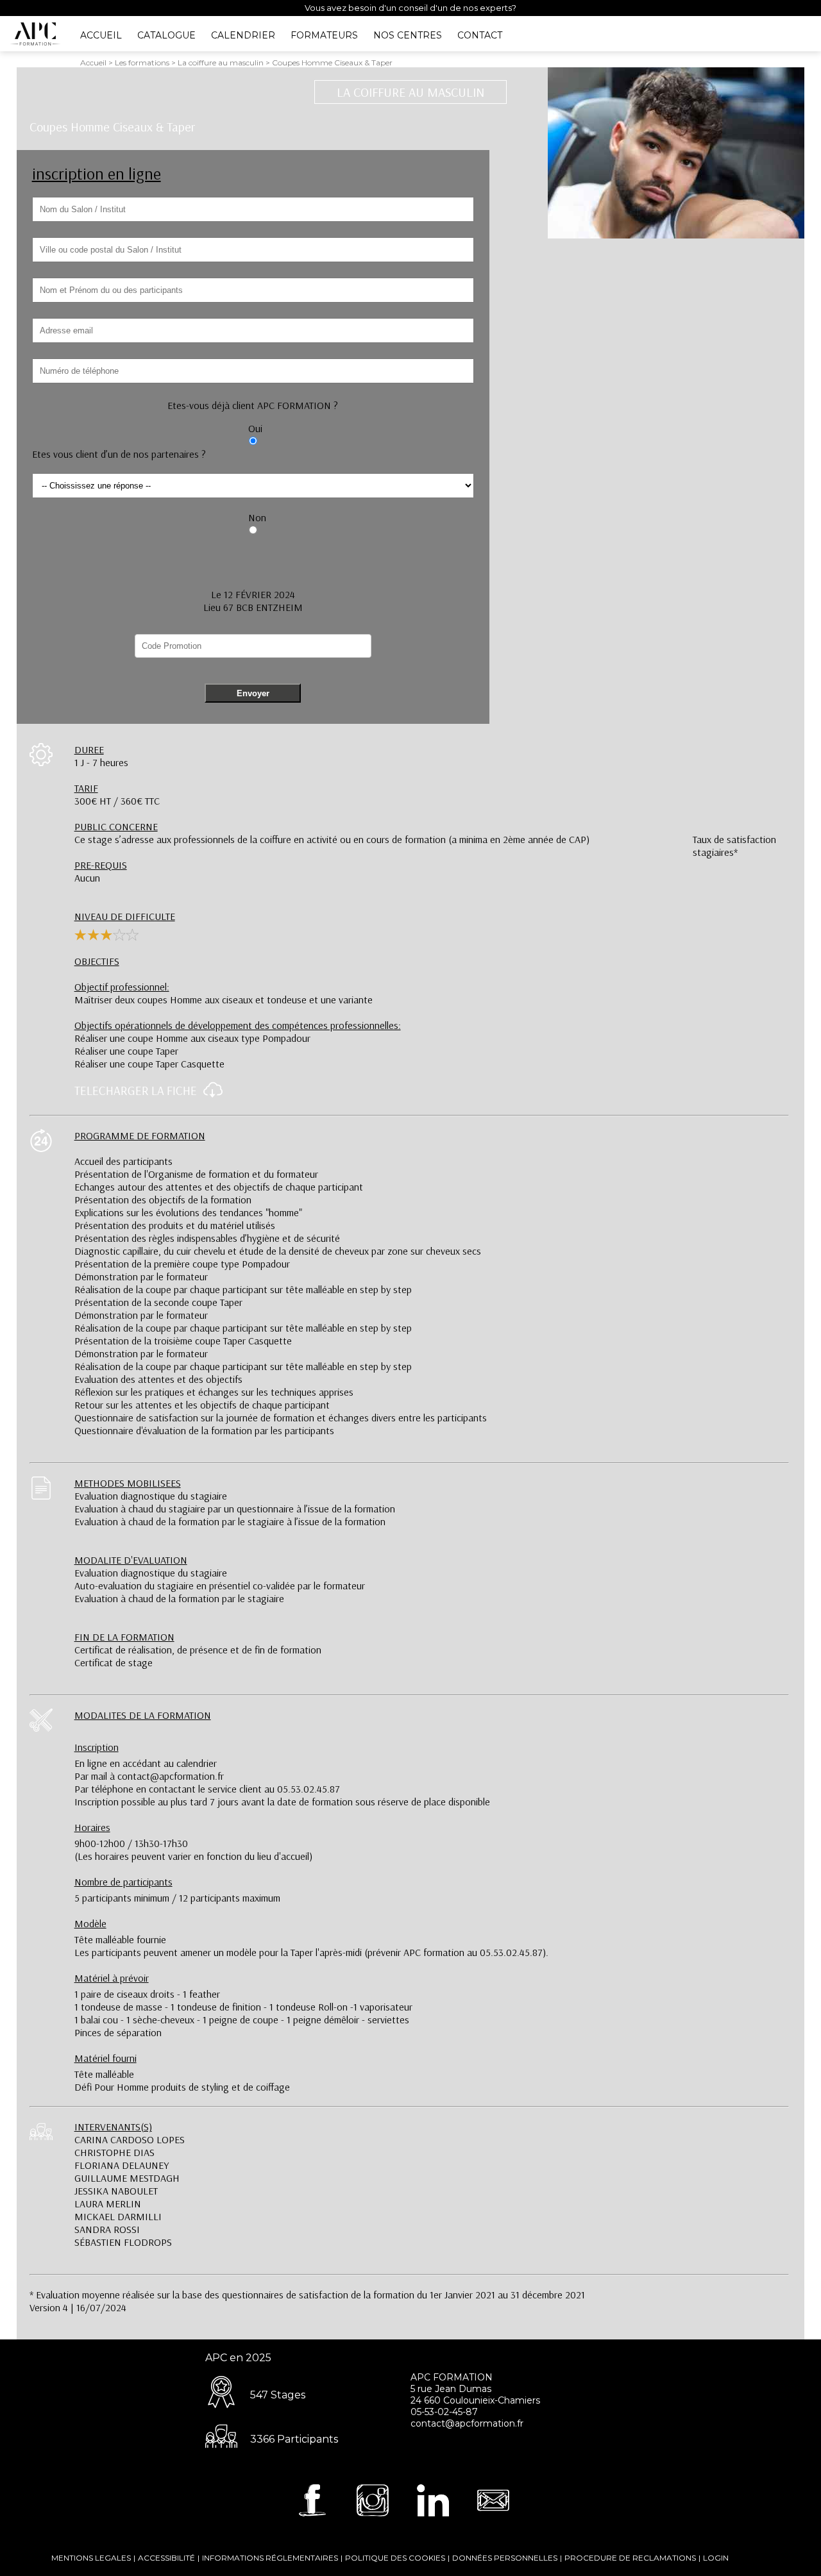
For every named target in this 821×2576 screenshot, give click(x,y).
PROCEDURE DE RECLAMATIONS (630, 2558)
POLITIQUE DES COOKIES (395, 2558)
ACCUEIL (101, 35)
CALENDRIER (243, 35)
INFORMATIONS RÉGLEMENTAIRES (270, 2558)
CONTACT (480, 35)
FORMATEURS (324, 35)
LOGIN (716, 2558)
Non (257, 517)
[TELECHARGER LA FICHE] (210, 1094)
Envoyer (253, 693)
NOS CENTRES (408, 35)
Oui (255, 428)
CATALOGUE (166, 35)
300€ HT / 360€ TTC (117, 794)
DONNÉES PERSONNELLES (505, 2558)
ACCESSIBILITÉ (166, 2558)
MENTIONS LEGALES (91, 2558)
